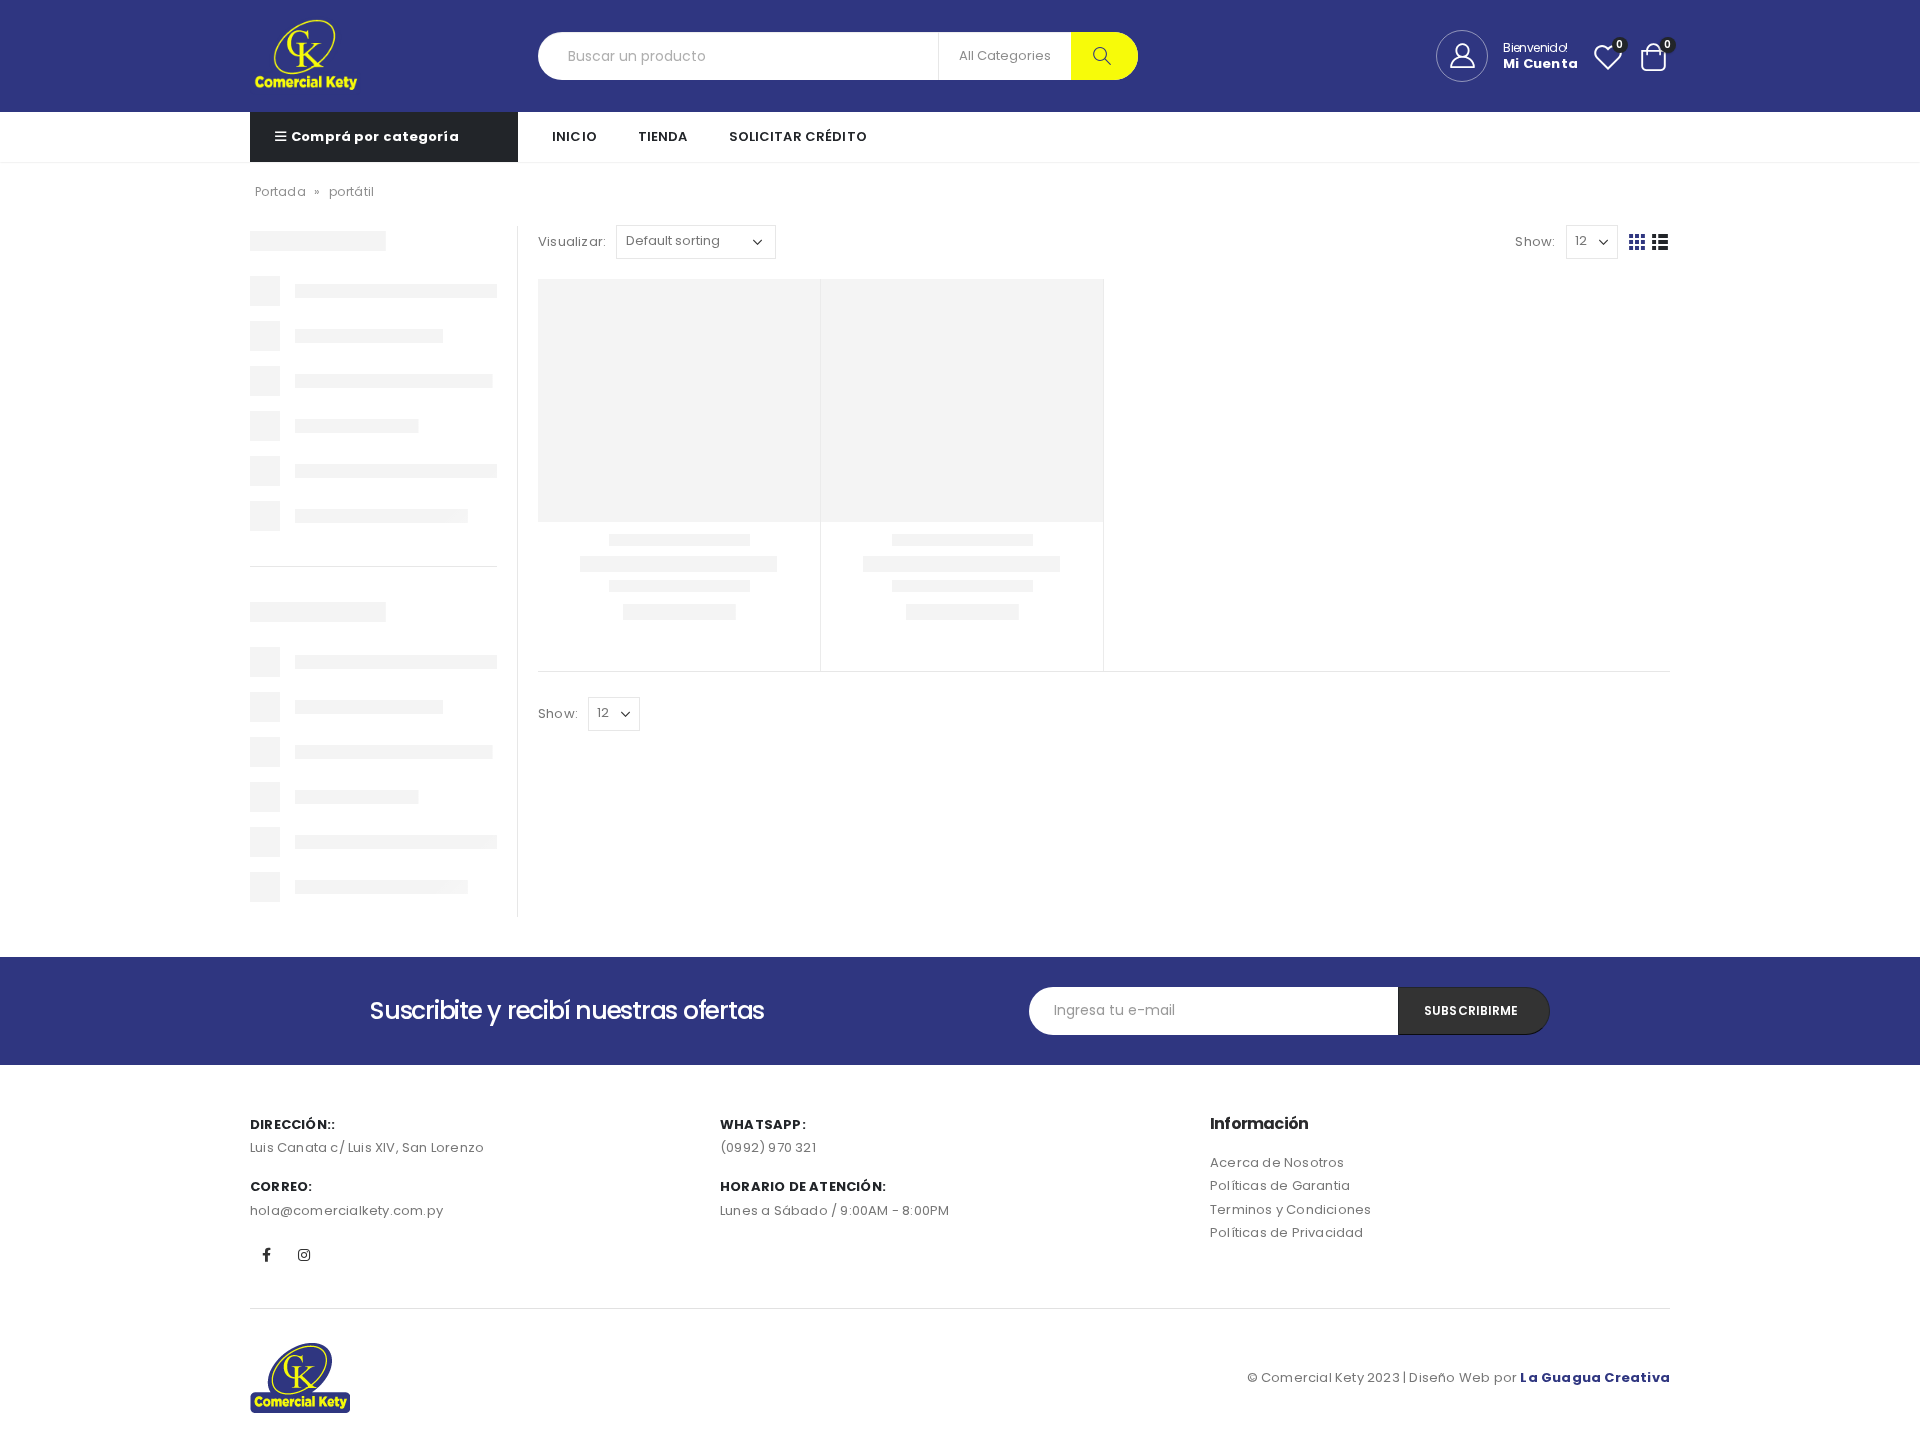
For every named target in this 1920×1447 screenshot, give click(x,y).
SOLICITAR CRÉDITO (798, 136)
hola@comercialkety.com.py (346, 1210)
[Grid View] (1637, 242)
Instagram (304, 1255)
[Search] (1104, 56)
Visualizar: (572, 241)
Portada (280, 191)
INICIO (574, 136)
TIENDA (663, 136)
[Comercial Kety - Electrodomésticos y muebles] (305, 56)
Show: (1535, 241)
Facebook (267, 1255)
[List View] (1660, 242)
